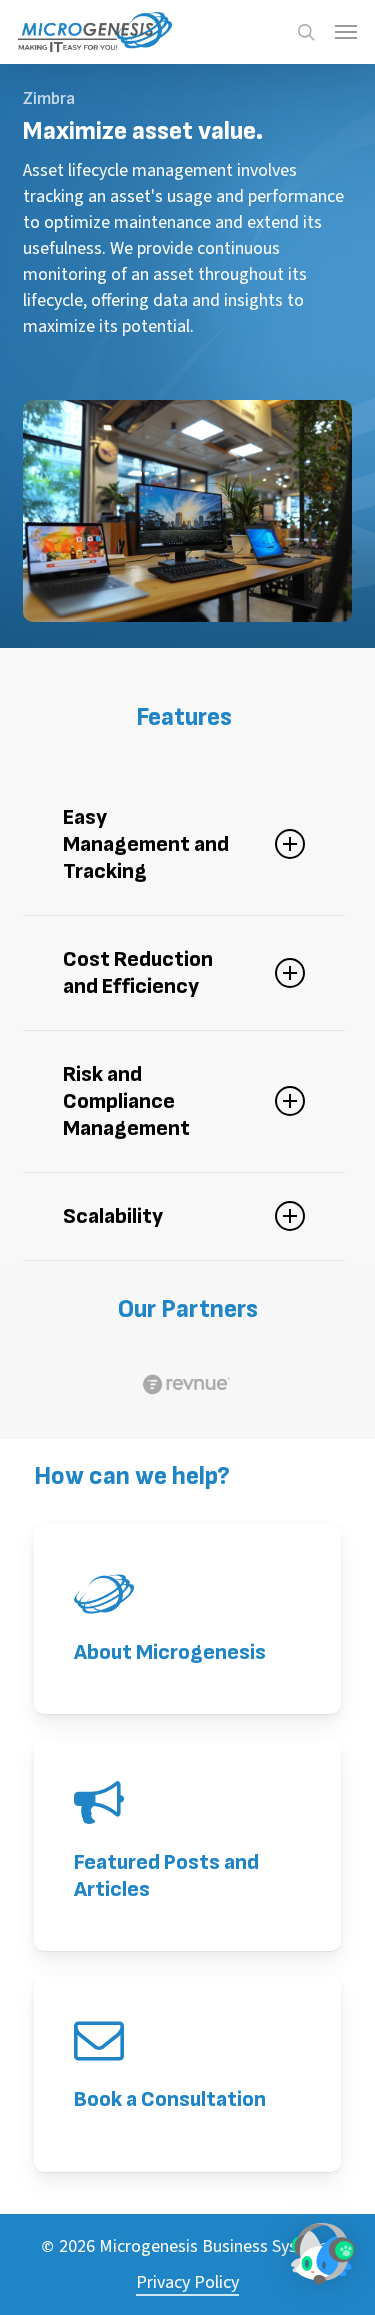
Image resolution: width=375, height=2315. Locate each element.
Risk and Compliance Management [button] (126, 1101)
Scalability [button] (113, 1216)
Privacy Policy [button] (187, 2282)
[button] (346, 32)
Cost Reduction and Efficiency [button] (138, 973)
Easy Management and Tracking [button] (146, 844)
